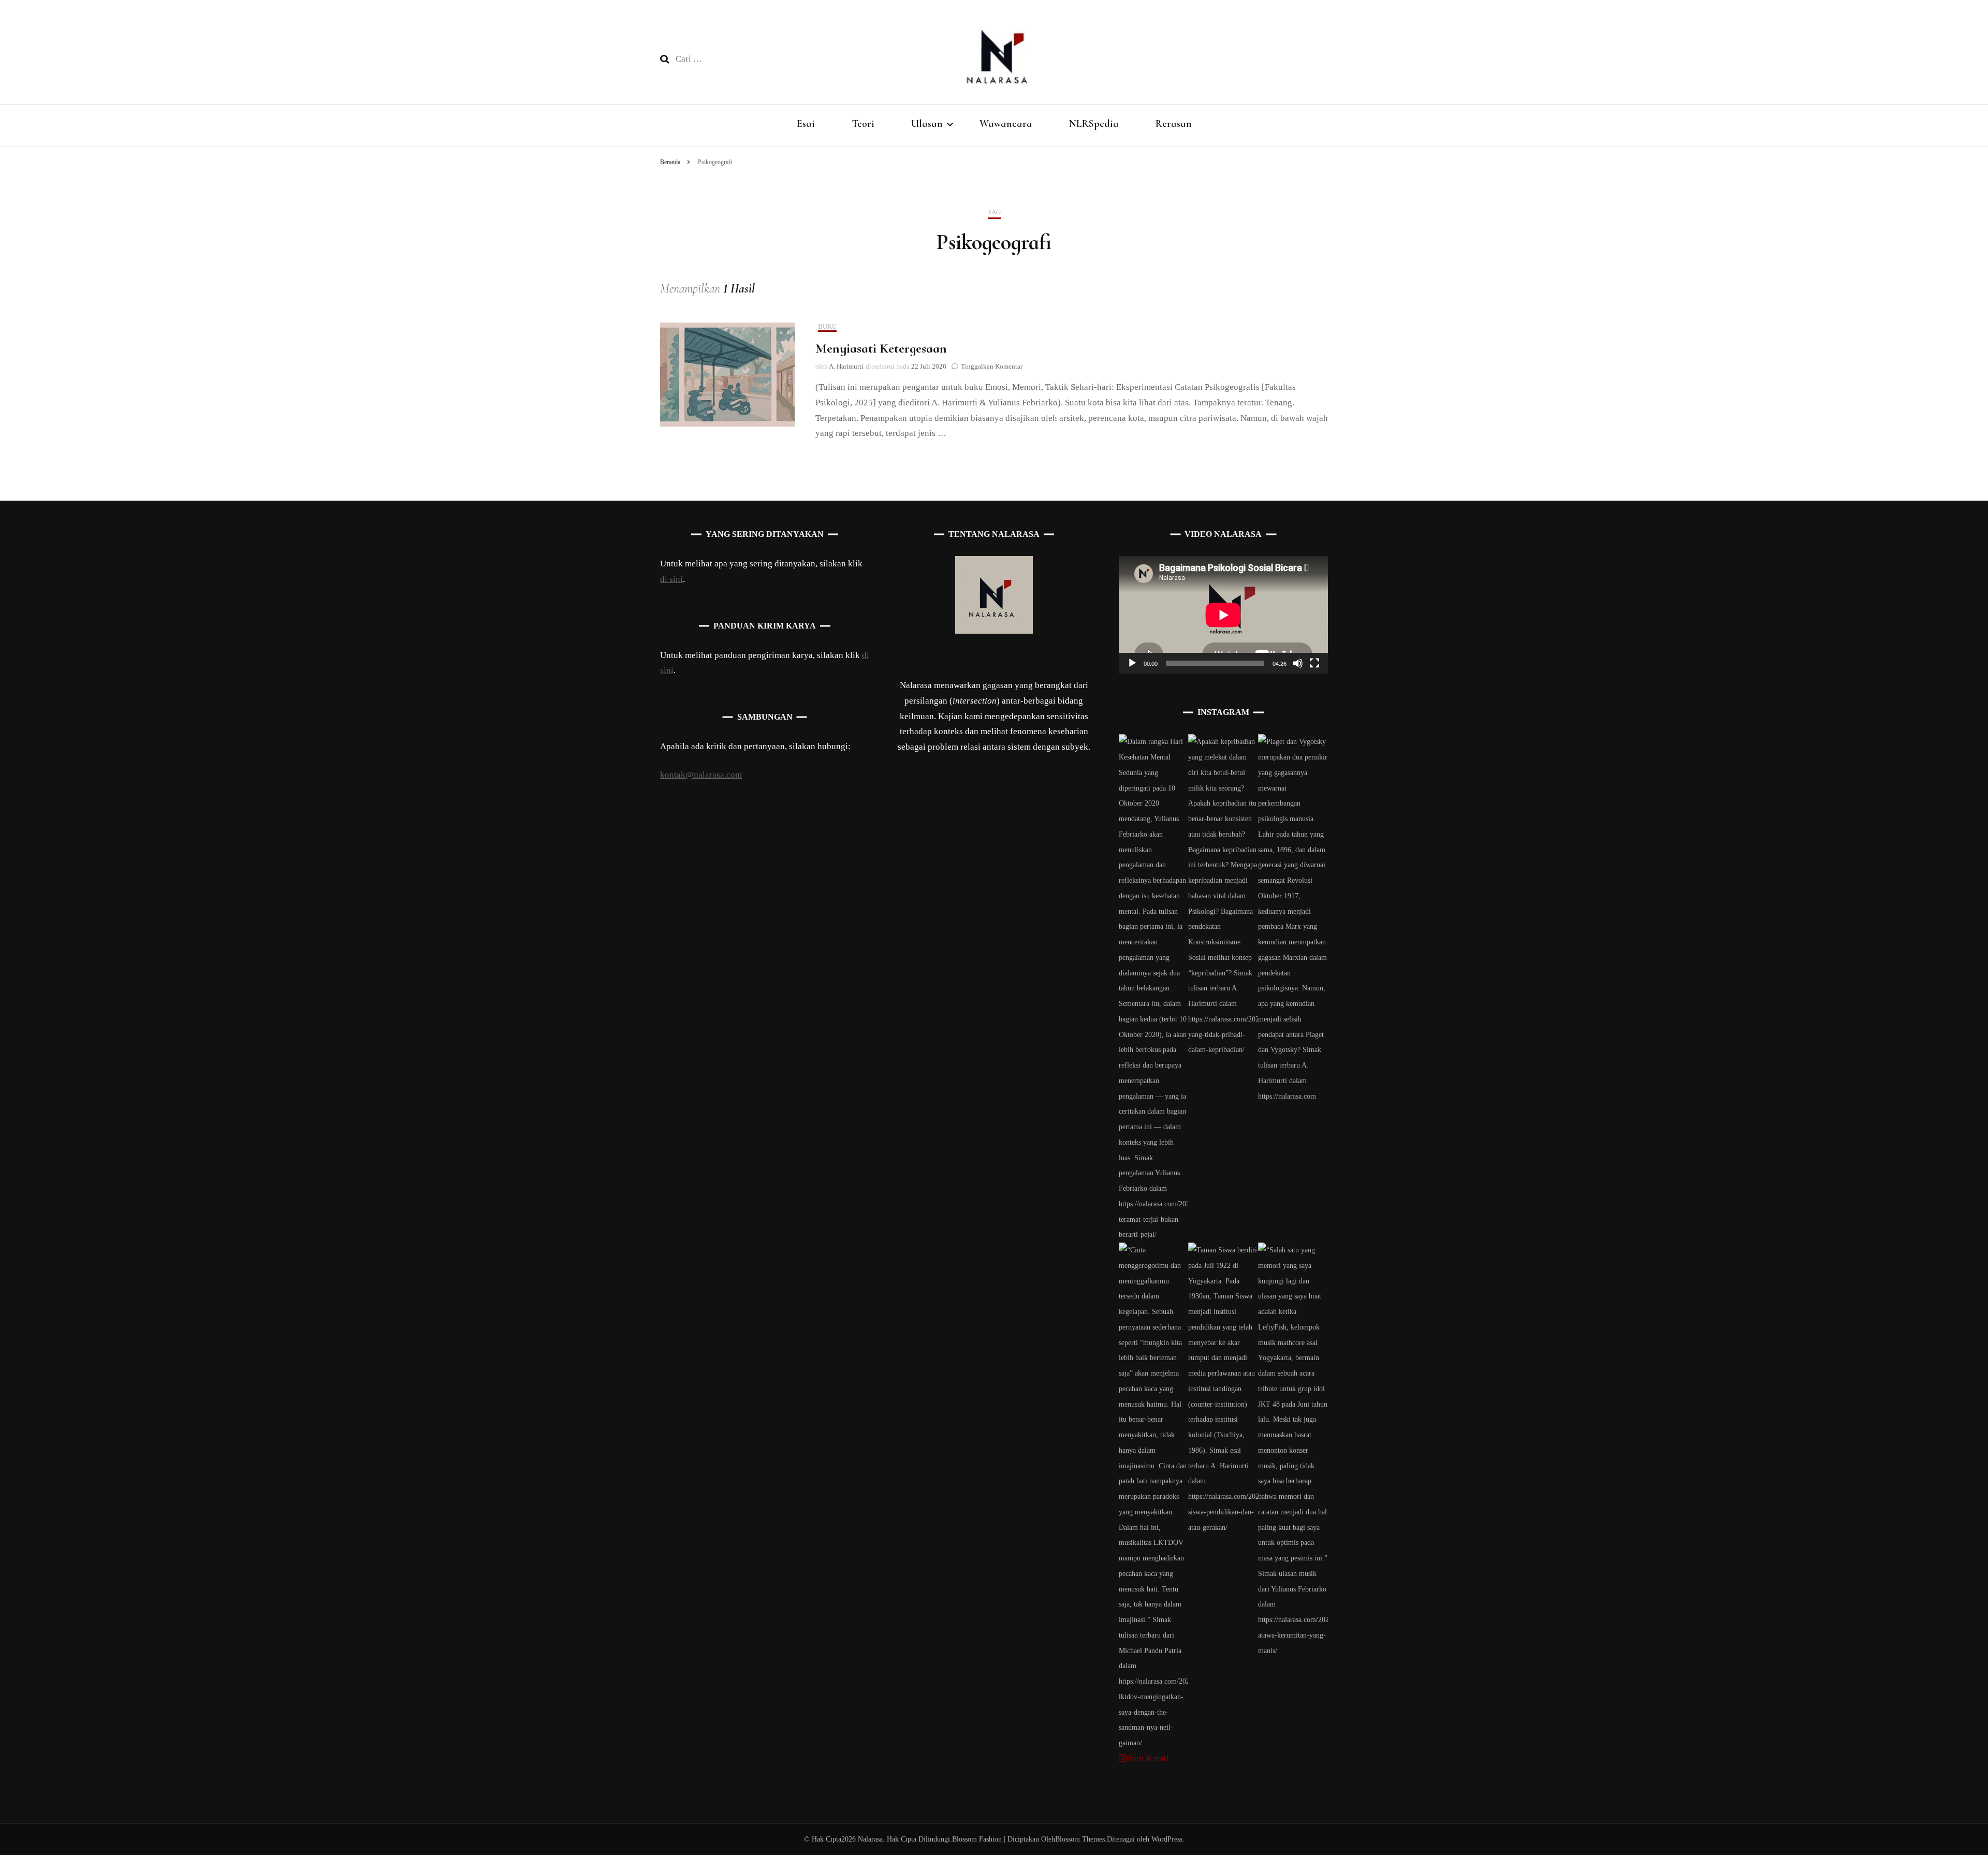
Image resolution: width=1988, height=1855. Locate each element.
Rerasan (1174, 124)
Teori (863, 124)
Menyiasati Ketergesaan (881, 348)
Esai (806, 124)
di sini (671, 579)
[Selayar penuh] (1314, 663)
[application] (1223, 615)
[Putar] (1132, 663)
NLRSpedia (1094, 124)
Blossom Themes (1080, 1839)
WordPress (1167, 1839)
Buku (827, 326)
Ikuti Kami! (1148, 1758)
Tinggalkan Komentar (992, 366)
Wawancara (1006, 124)
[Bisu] (1298, 663)
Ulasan (927, 124)
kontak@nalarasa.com (701, 775)
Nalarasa (870, 1839)
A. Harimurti (846, 366)
